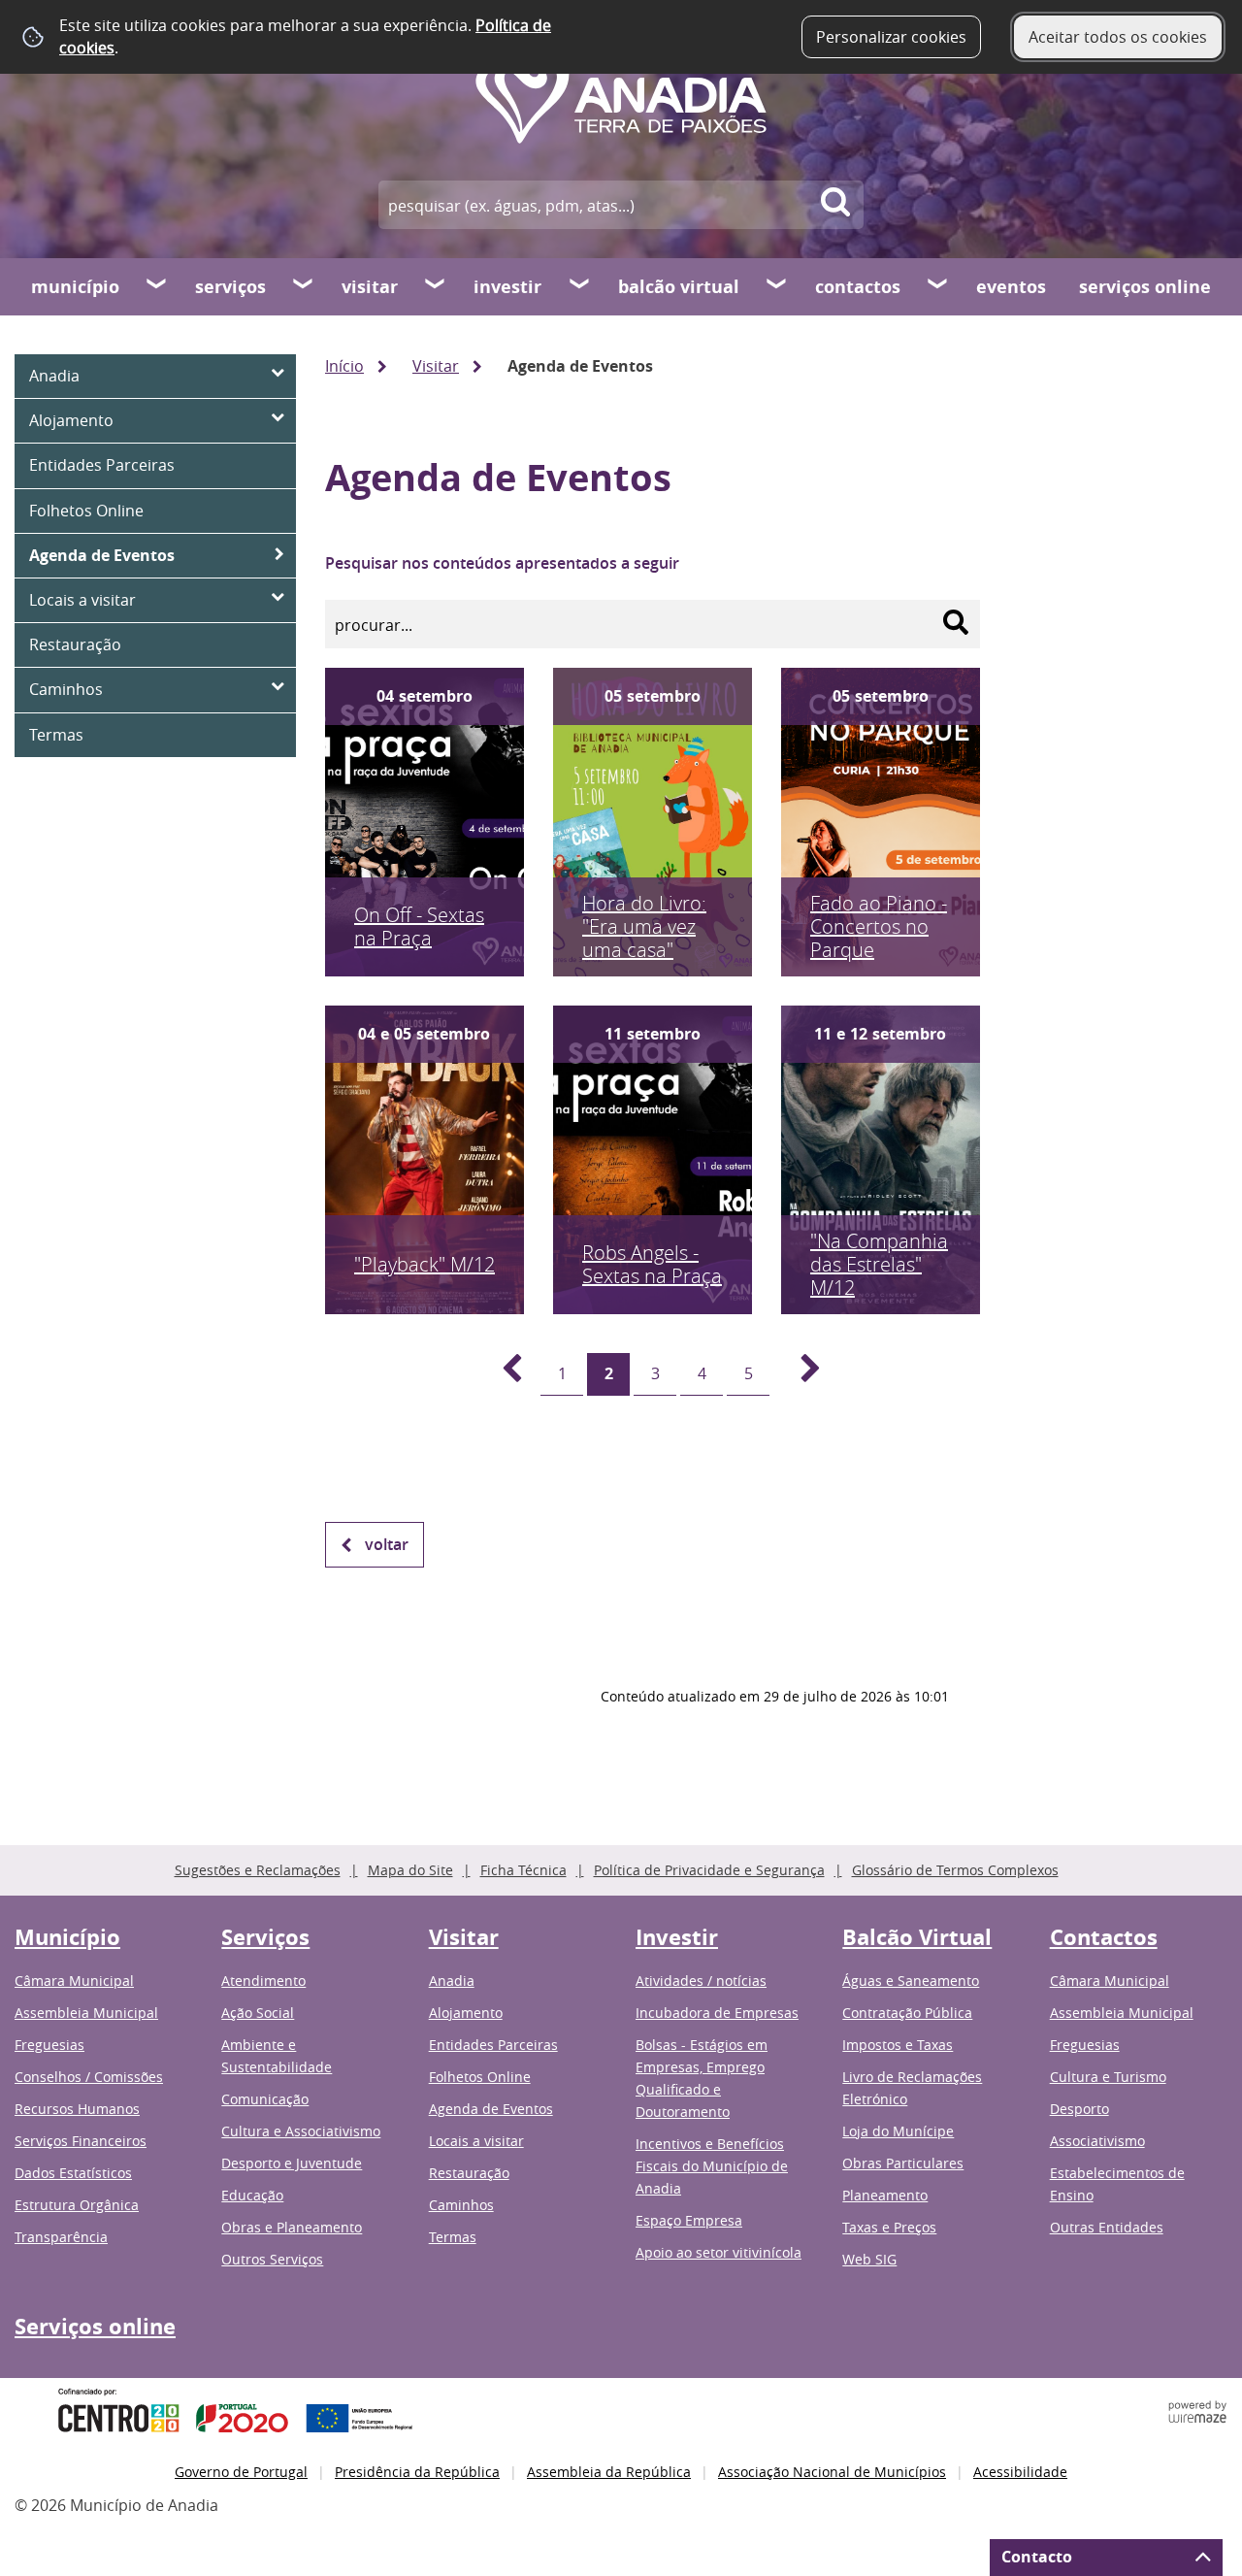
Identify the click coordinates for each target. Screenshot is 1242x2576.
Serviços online (1145, 287)
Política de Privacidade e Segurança (709, 1870)
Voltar (387, 1544)
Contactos (858, 287)
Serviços (230, 287)
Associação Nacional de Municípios (832, 2472)
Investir (507, 287)
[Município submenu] (157, 286)
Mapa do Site (410, 1870)
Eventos (1011, 287)
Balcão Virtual (679, 287)
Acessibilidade (1020, 2472)
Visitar (370, 287)
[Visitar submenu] (436, 286)
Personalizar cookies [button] (891, 37)
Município (75, 287)
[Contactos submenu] (938, 286)
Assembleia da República (609, 2472)
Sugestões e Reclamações (258, 1870)
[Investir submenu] (580, 286)
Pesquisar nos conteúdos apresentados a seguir (502, 563)
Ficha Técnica (523, 1870)
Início (344, 366)
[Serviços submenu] (304, 286)
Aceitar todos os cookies (1118, 37)
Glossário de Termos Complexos (955, 1870)
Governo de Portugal (241, 2472)
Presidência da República (417, 2472)
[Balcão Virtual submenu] (777, 286)
